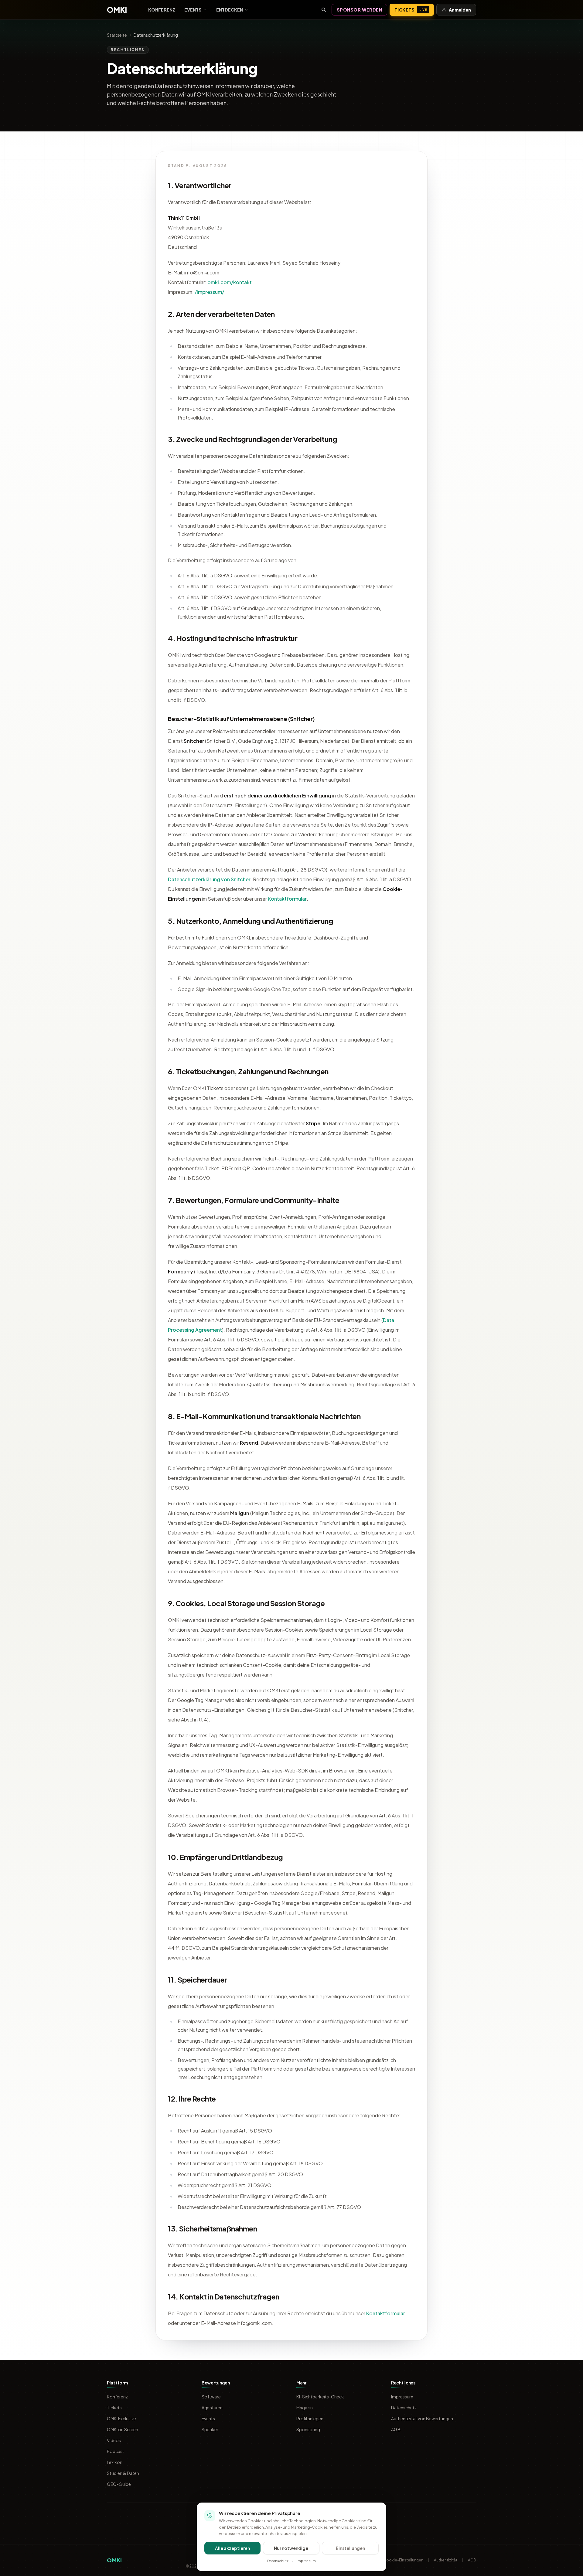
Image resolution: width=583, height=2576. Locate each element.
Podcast (116, 2451)
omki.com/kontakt (230, 282)
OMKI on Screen (123, 2429)
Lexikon (115, 2462)
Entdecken (230, 10)
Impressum (402, 2397)
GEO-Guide (119, 2484)
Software (211, 2397)
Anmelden (460, 10)
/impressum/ (209, 292)
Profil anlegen (310, 2418)
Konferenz (162, 10)
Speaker (210, 2429)
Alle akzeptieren (232, 2548)
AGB (396, 2429)
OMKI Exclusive (121, 2418)
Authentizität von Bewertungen (422, 2418)
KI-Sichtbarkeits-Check (320, 2397)
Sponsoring (308, 2429)
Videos (114, 2440)
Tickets (411, 10)
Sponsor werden (360, 10)
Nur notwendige (291, 2548)
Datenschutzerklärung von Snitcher (209, 879)
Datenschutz (404, 2408)
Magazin (305, 2408)
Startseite (117, 35)
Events (193, 10)
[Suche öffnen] (324, 10)
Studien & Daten (123, 2473)
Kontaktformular (287, 899)
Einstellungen (350, 2548)
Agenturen (212, 2408)
